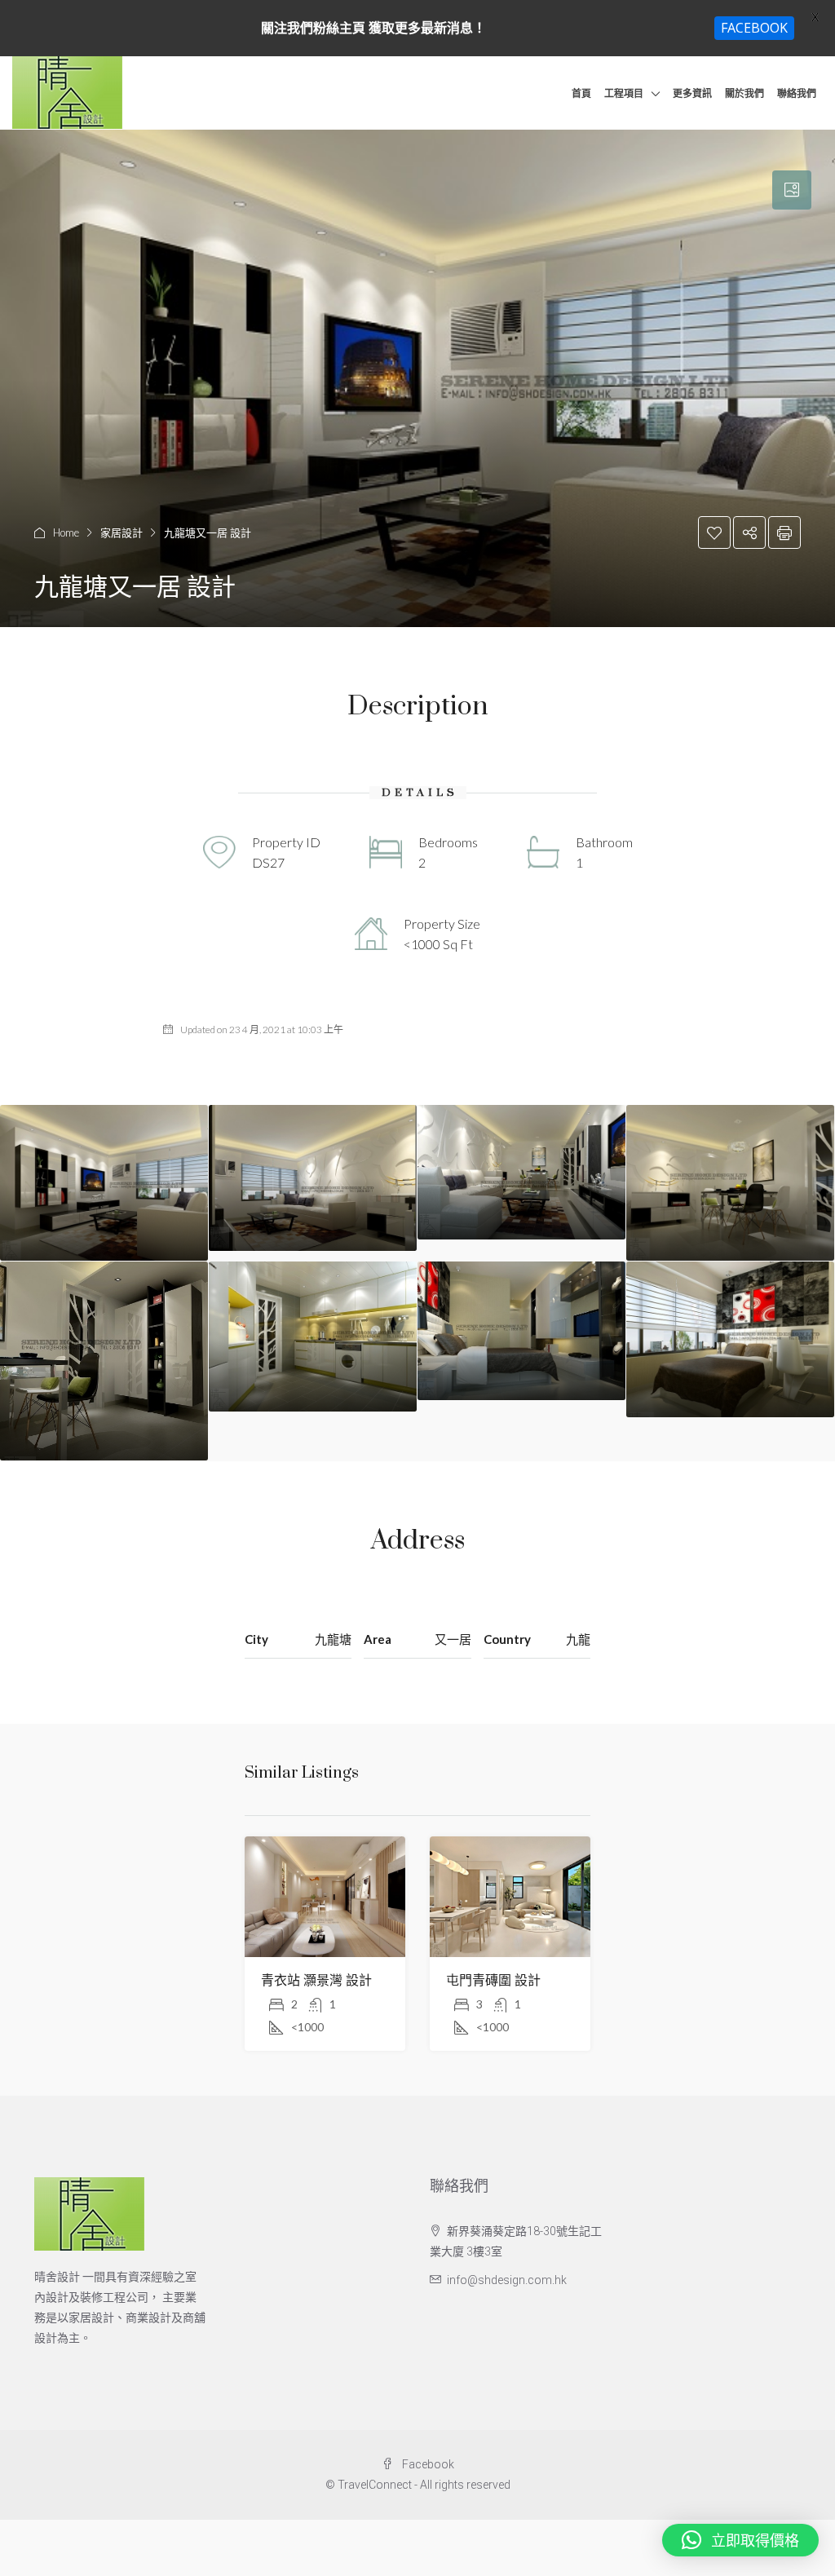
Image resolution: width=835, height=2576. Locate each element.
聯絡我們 (797, 93)
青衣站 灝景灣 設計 (316, 1981)
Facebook (427, 2464)
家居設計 (121, 532)
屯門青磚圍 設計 (493, 1981)
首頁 (581, 93)
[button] (740, 2540)
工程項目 (624, 93)
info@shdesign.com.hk (507, 2280)
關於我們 (744, 93)
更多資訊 (692, 93)
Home (66, 532)
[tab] (792, 190)
